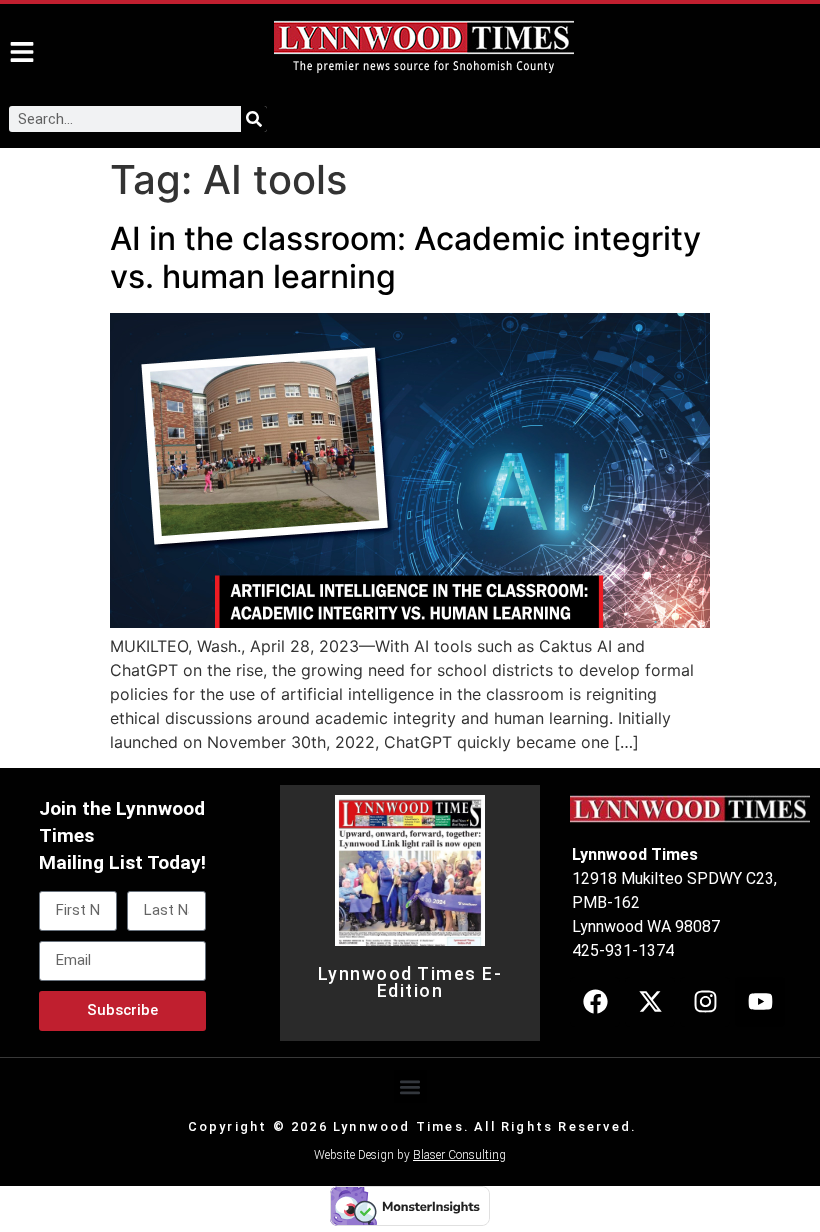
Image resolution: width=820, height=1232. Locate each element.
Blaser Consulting (459, 1155)
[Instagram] (705, 1002)
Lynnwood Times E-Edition (410, 983)
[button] (410, 1086)
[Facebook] (595, 1002)
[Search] (254, 119)
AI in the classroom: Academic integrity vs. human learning (405, 257)
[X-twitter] (650, 1002)
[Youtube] (760, 1002)
